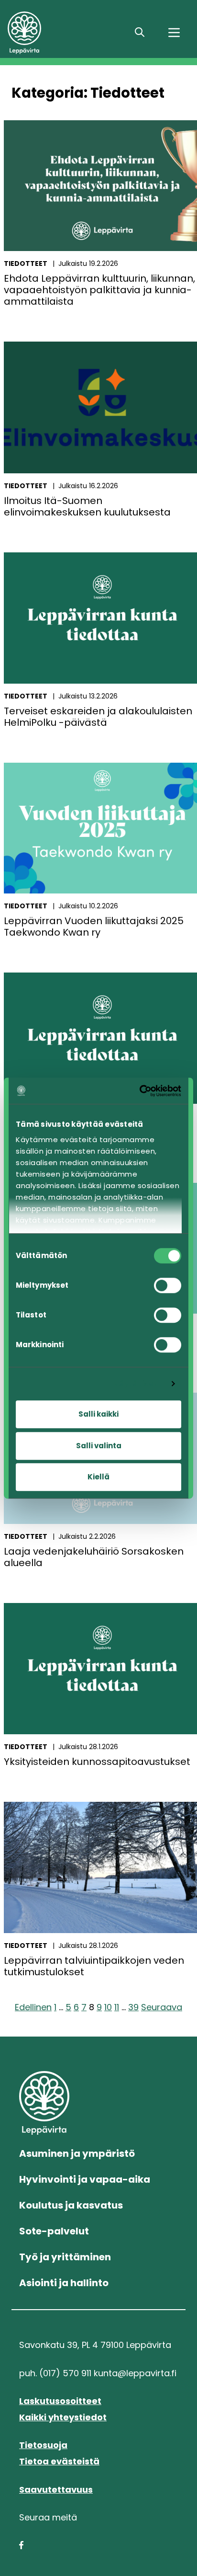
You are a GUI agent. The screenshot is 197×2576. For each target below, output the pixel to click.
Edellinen (33, 2007)
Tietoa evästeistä (59, 2461)
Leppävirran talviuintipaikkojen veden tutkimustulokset (94, 1966)
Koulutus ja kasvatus (71, 2205)
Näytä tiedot (138, 1384)
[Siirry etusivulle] (64, 33)
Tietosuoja (43, 2445)
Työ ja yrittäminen (65, 2257)
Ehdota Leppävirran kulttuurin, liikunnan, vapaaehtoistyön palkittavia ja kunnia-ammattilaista (99, 290)
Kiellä (98, 1477)
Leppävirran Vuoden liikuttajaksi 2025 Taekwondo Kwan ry (94, 927)
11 (117, 2007)
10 (108, 2007)
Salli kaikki (98, 1414)
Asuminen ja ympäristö (77, 2153)
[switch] (168, 1285)
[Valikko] (174, 33)
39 (133, 2007)
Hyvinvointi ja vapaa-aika (85, 2179)
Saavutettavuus (56, 2490)
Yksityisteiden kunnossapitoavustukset (97, 1762)
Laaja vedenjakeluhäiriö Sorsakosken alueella (94, 1557)
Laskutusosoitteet (60, 2401)
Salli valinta (99, 1446)
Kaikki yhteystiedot (63, 2417)
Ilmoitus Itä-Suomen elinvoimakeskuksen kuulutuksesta (87, 506)
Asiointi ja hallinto (64, 2283)
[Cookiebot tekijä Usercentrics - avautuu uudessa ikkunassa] (140, 1091)
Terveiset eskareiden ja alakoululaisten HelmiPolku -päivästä (98, 717)
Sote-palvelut (54, 2231)
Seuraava (162, 2007)
